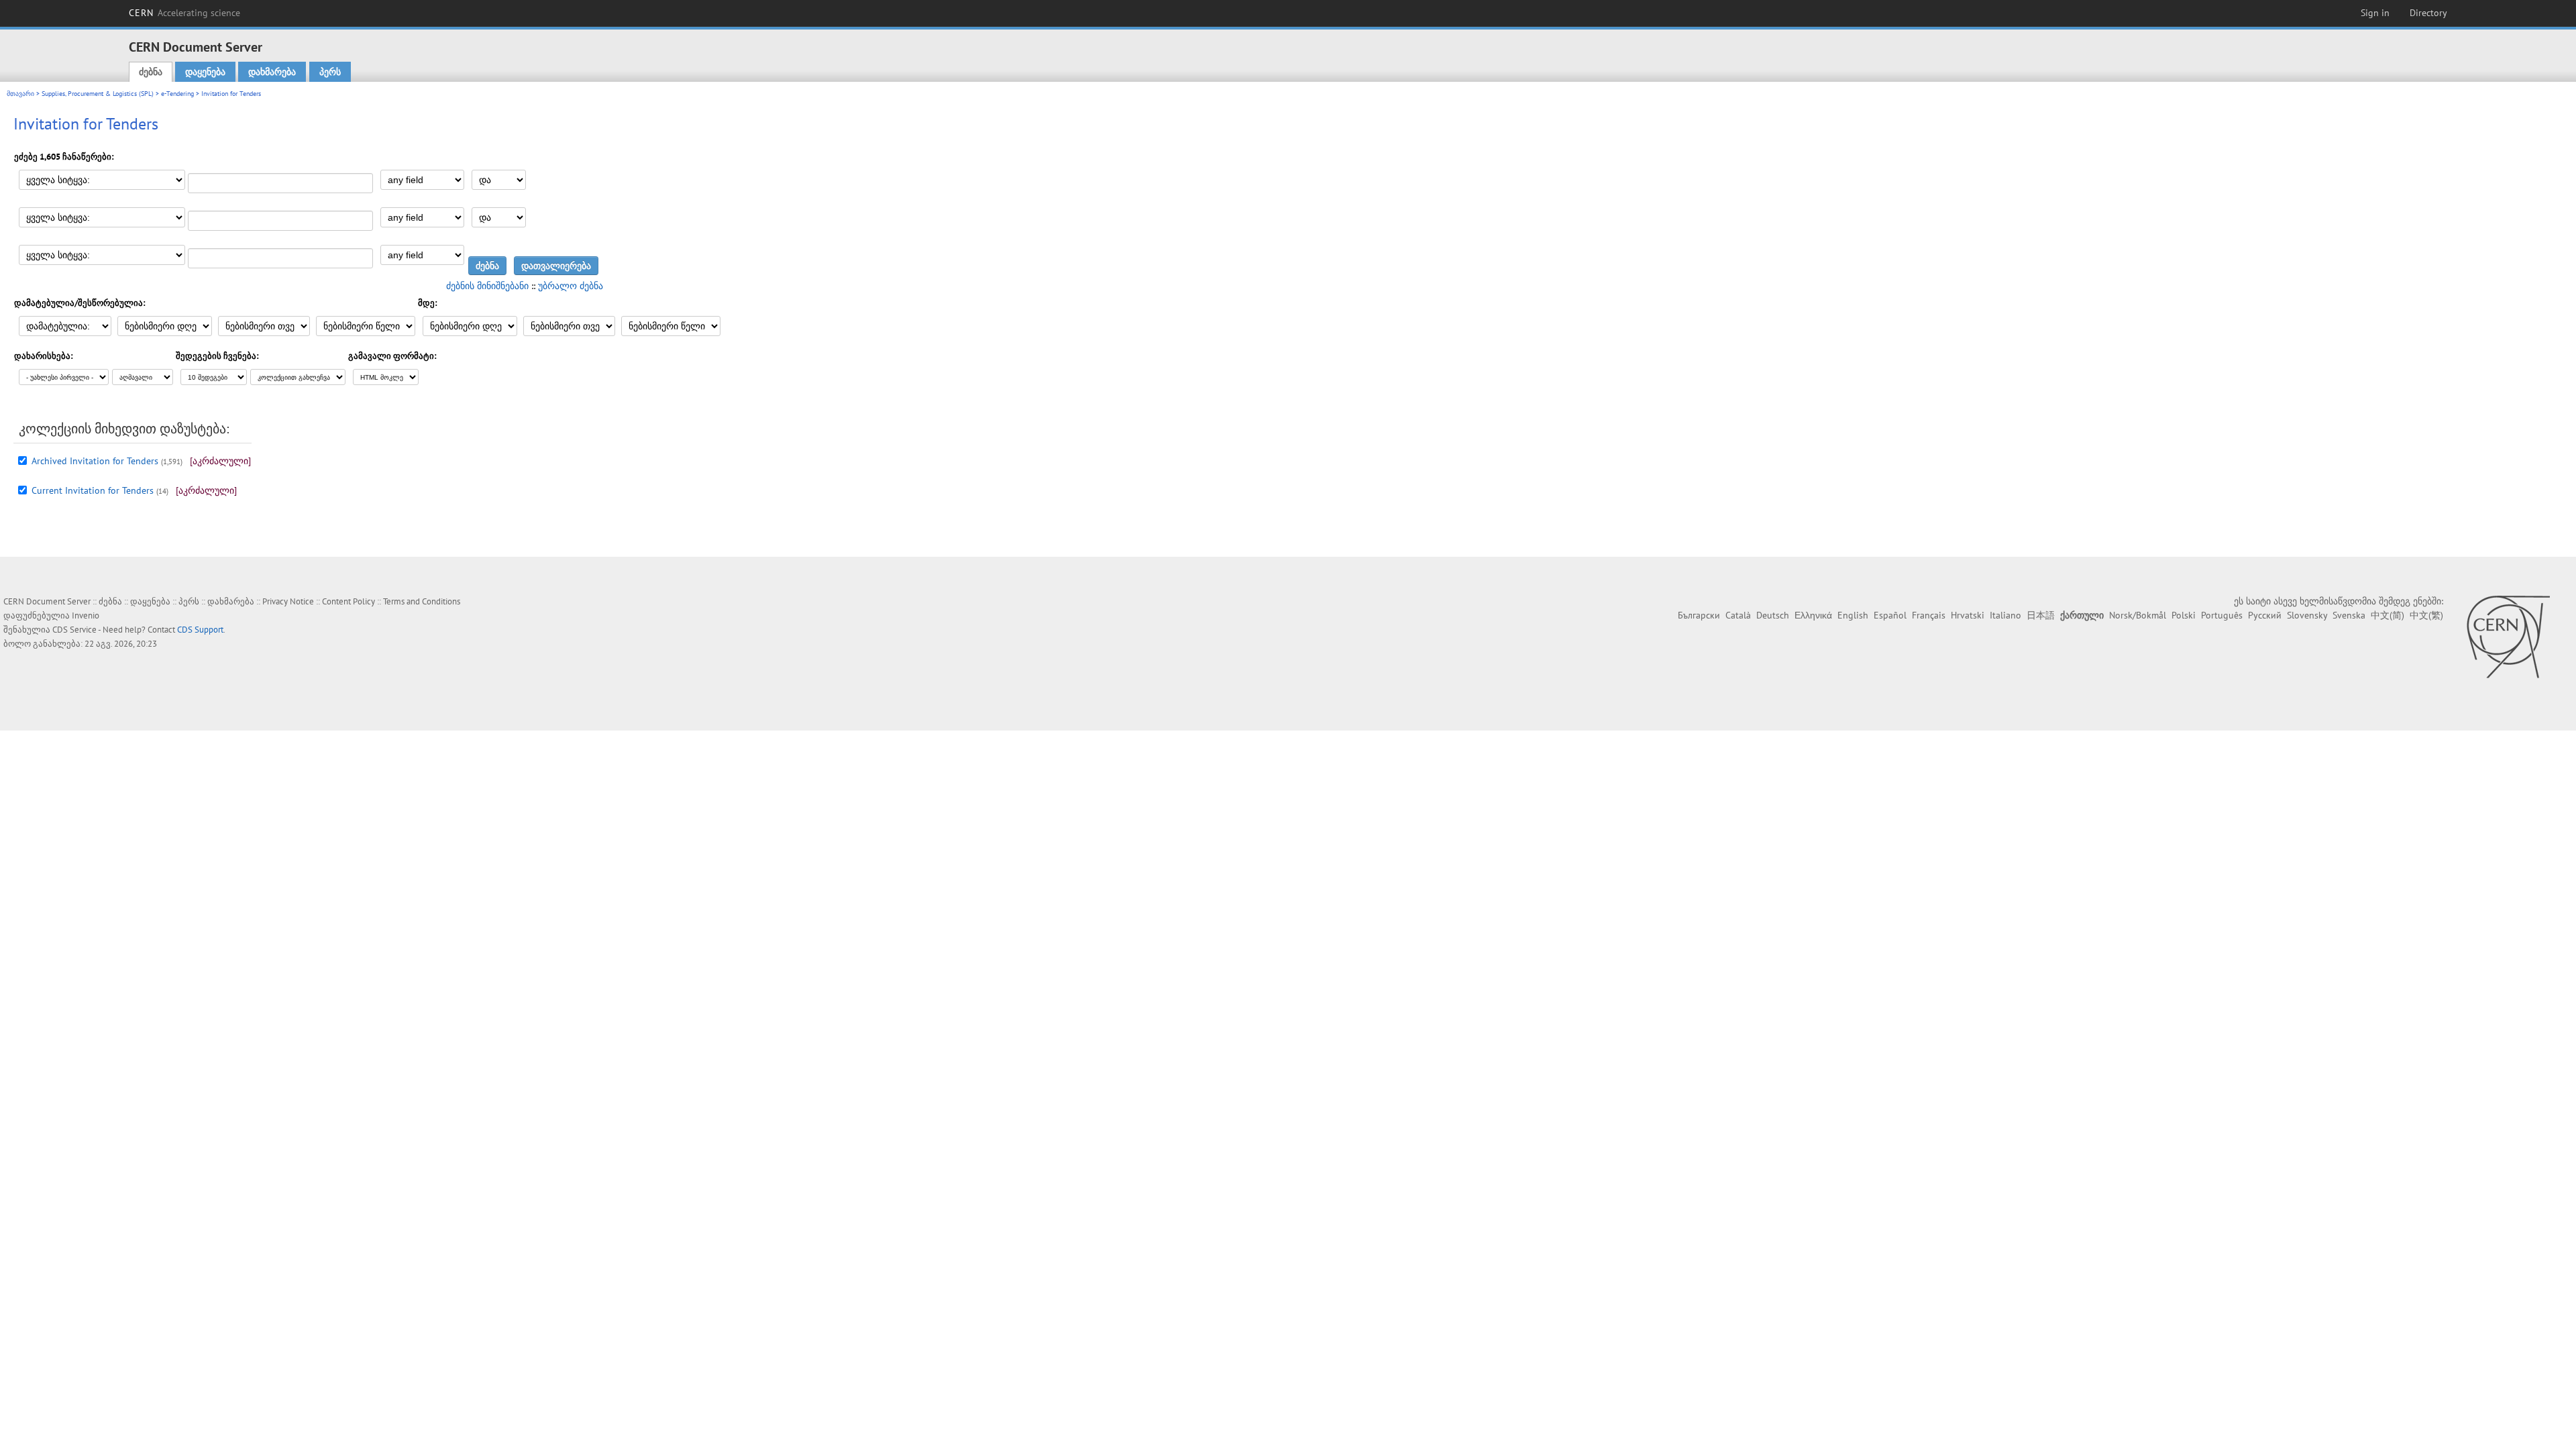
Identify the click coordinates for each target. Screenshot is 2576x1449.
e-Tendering (177, 94)
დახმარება (272, 72)
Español (1890, 615)
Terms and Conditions (422, 601)
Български (1699, 615)
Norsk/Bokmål (2138, 615)
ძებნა (151, 72)
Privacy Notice (288, 601)
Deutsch (1773, 615)
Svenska (2349, 615)
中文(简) (2387, 615)
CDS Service (74, 630)
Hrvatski (1968, 615)
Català (1738, 615)
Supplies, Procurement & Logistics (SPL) (98, 94)
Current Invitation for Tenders (93, 490)
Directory (2428, 13)
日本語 (2041, 615)
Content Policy (348, 601)
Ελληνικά (1813, 615)
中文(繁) (2426, 615)
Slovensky (2307, 615)
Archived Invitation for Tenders (95, 461)
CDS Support (200, 630)
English (1853, 615)
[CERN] (2508, 637)
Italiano (2005, 615)
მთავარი (20, 94)
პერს (330, 72)
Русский (2265, 615)
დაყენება (205, 72)
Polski (2184, 615)
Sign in (2375, 13)
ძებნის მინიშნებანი (487, 286)
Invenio (86, 615)
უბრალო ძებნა (571, 286)
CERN (184, 13)
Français (1929, 615)
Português (2222, 615)
